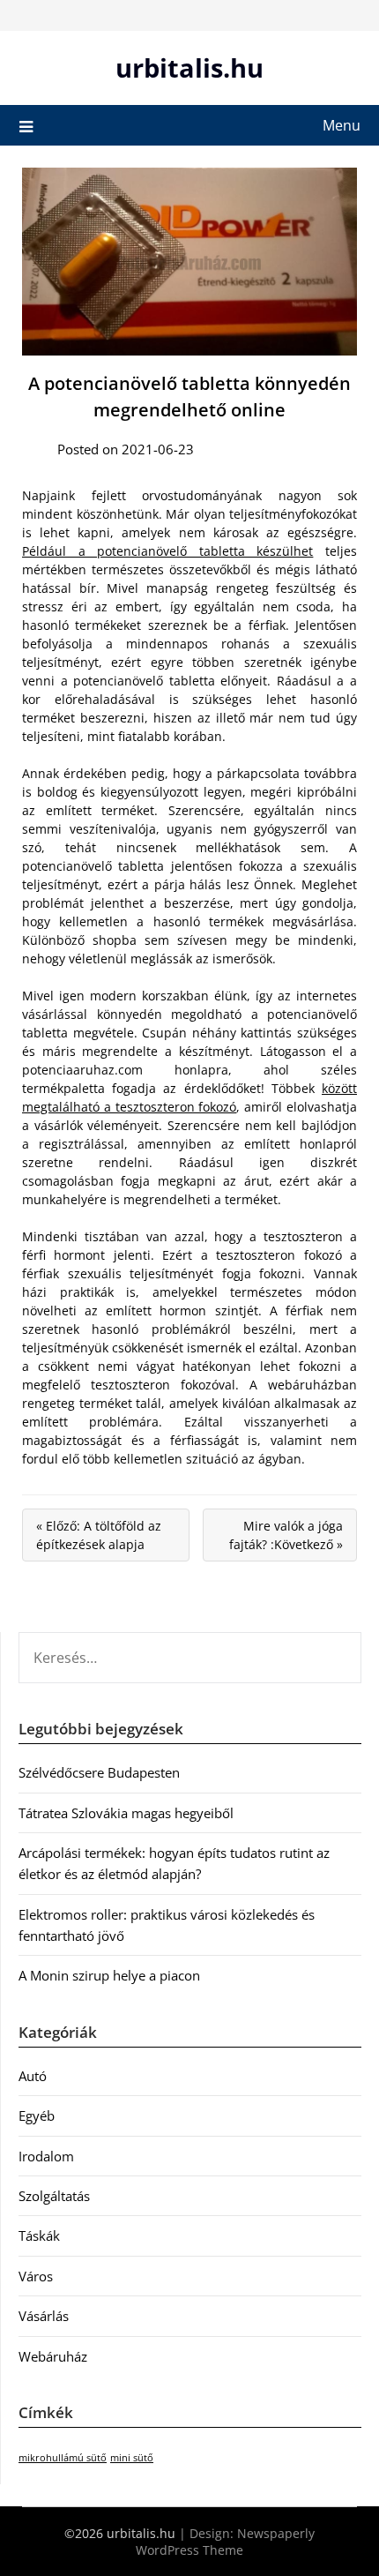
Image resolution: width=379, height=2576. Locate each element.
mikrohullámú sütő (63, 2458)
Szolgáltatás (54, 2196)
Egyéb (37, 2115)
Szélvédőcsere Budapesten (99, 1772)
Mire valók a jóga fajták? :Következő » (286, 1535)
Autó (33, 2076)
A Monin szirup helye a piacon (109, 1975)
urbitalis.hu (189, 67)
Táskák (39, 2235)
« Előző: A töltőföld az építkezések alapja (99, 1535)
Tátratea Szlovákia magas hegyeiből (126, 1813)
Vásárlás (44, 2316)
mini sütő (132, 2458)
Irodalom (46, 2156)
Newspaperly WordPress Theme (225, 2542)
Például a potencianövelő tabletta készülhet (167, 551)
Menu (342, 125)
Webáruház (53, 2356)
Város (36, 2276)
